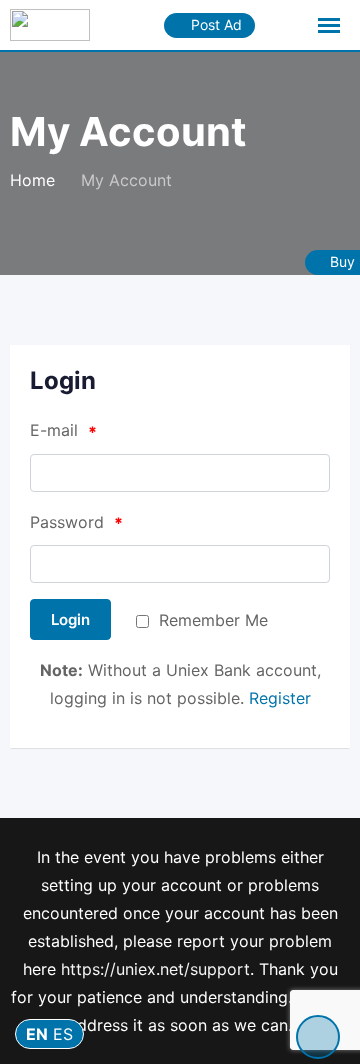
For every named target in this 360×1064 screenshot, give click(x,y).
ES (63, 1034)
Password (76, 523)
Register (280, 698)
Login (70, 619)
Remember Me (213, 620)
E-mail (63, 431)
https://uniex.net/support (155, 969)
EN (37, 1034)
